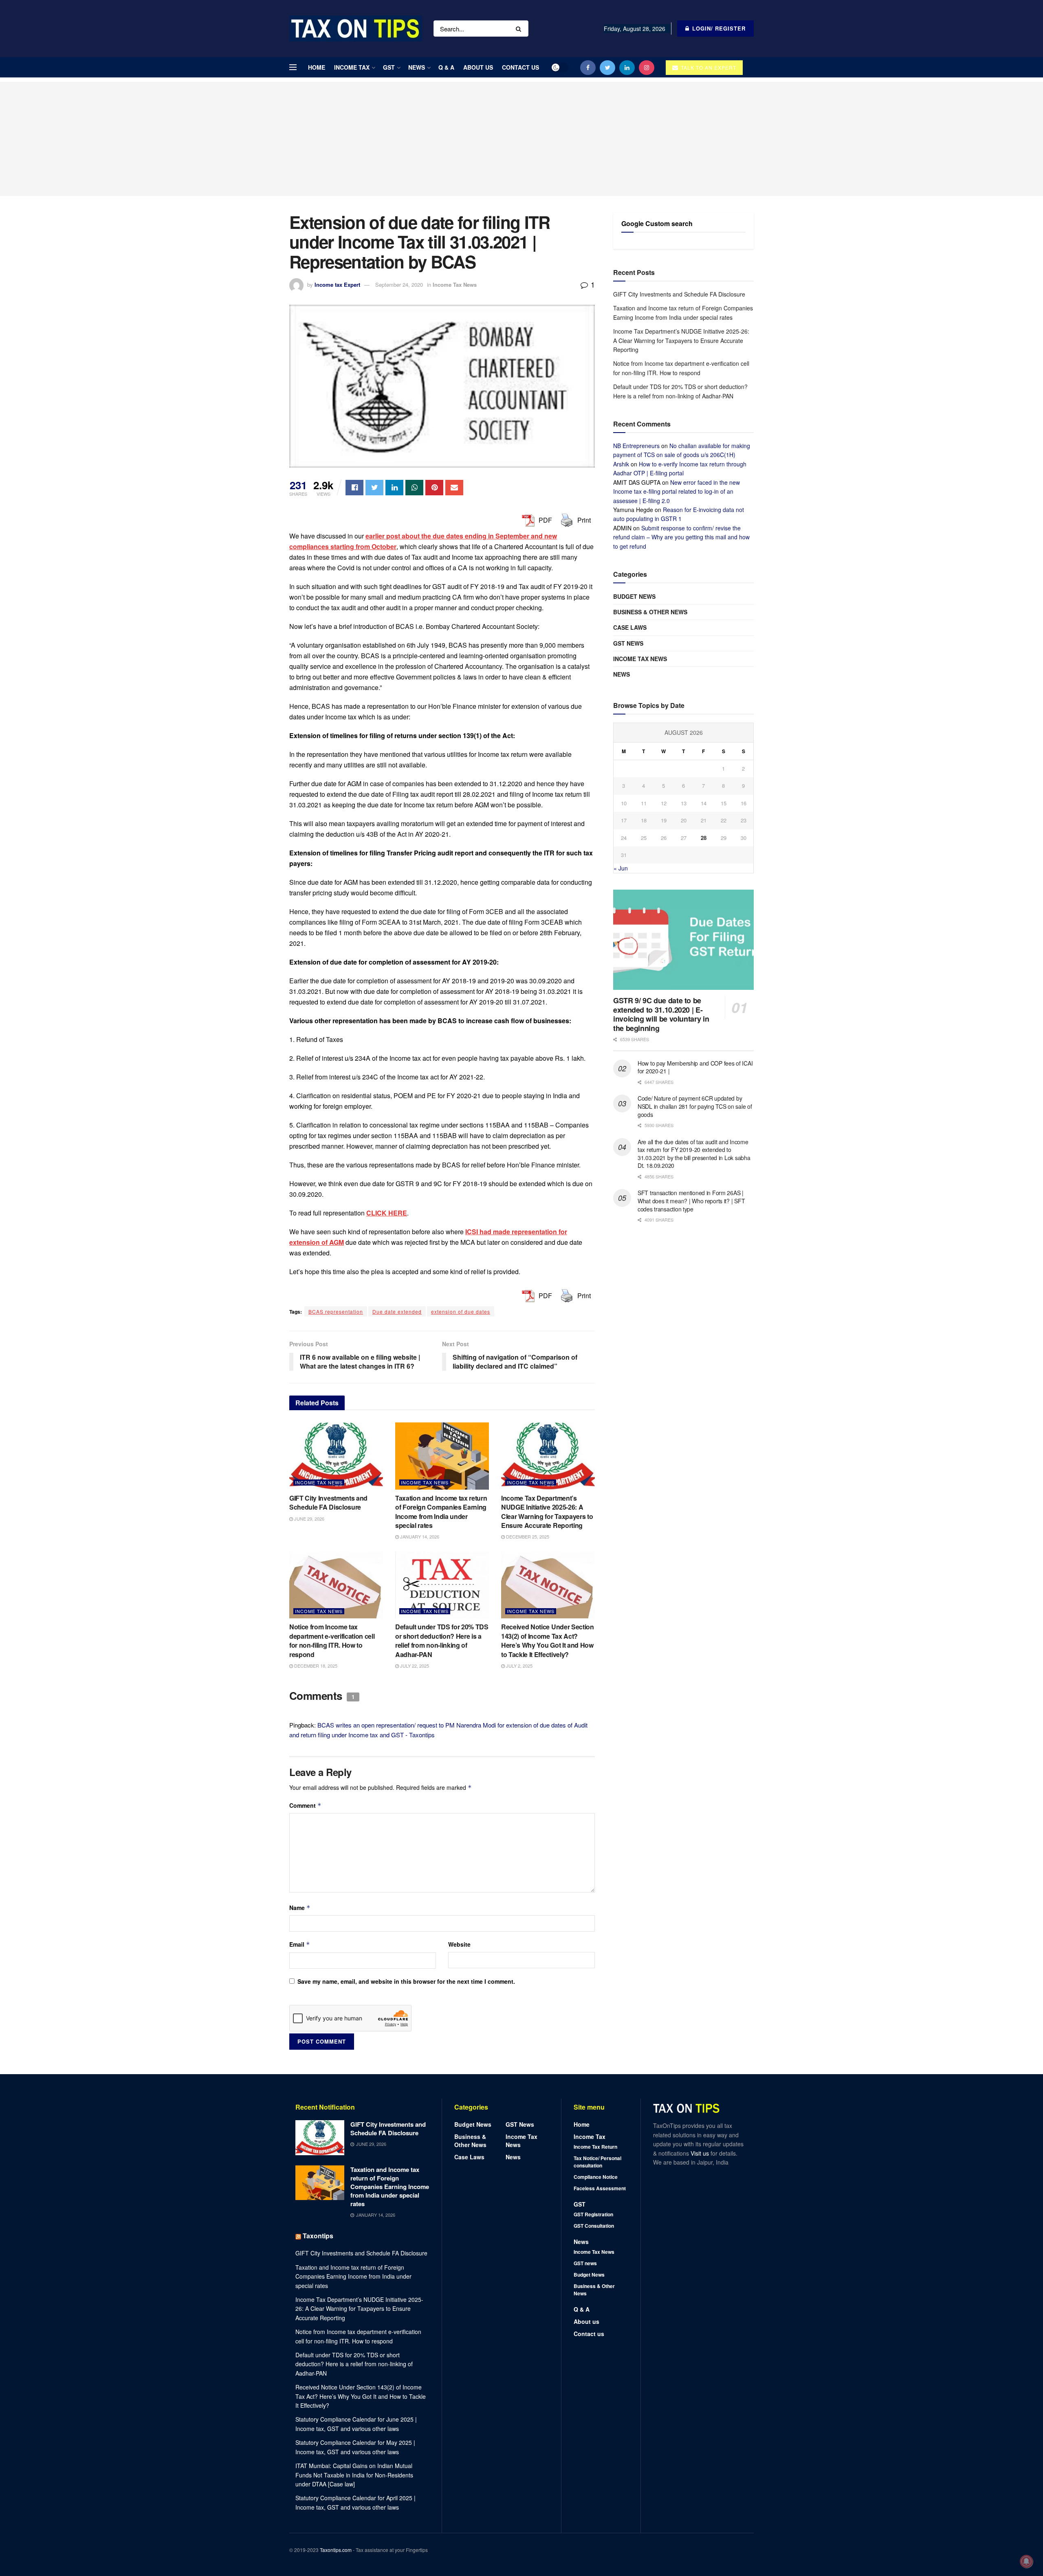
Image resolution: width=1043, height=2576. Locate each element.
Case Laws (630, 627)
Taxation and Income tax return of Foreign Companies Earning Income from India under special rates (441, 1512)
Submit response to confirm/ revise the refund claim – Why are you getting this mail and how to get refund (681, 537)
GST (389, 67)
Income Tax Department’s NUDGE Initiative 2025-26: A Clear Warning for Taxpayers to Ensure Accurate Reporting (547, 1512)
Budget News (634, 596)
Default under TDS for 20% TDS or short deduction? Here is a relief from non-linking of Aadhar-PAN (442, 1640)
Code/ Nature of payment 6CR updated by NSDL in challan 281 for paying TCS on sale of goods (695, 1106)
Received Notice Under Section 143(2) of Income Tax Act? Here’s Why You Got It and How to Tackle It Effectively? (548, 1640)
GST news (628, 643)
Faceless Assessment (600, 2188)
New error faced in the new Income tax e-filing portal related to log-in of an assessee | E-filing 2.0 (677, 491)
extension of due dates (461, 1311)
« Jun (621, 868)
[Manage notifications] (1026, 2561)
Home (317, 67)
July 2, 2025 (519, 1666)
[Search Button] (520, 29)
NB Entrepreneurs (636, 446)
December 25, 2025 (527, 1536)
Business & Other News (650, 612)
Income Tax (352, 67)
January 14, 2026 (419, 1536)
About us (478, 67)
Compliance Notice (596, 2177)
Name (300, 1908)
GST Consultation (594, 2226)
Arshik (621, 464)
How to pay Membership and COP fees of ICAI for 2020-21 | (695, 1067)
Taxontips (318, 2236)
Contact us (520, 67)
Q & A (446, 67)
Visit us (701, 2153)
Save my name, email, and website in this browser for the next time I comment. (406, 1981)
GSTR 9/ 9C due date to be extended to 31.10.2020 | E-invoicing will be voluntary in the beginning (661, 1014)
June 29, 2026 (309, 1519)
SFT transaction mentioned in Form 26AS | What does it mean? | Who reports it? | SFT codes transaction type (691, 1201)
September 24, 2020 (399, 285)
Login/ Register (718, 28)
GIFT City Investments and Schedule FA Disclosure (328, 1502)
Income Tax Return (595, 2147)
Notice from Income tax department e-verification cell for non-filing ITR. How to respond (332, 1640)
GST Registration (593, 2214)
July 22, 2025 (414, 1666)
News (417, 67)
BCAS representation (336, 1311)
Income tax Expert (337, 285)
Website (459, 1944)
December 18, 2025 (315, 1666)
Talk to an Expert (708, 67)
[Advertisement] (521, 139)
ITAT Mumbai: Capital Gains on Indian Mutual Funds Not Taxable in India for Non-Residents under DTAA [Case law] (354, 2475)
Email (300, 1944)
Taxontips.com (336, 2550)
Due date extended (397, 1311)
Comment (305, 1805)
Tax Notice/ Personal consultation (597, 2162)
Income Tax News (455, 285)
